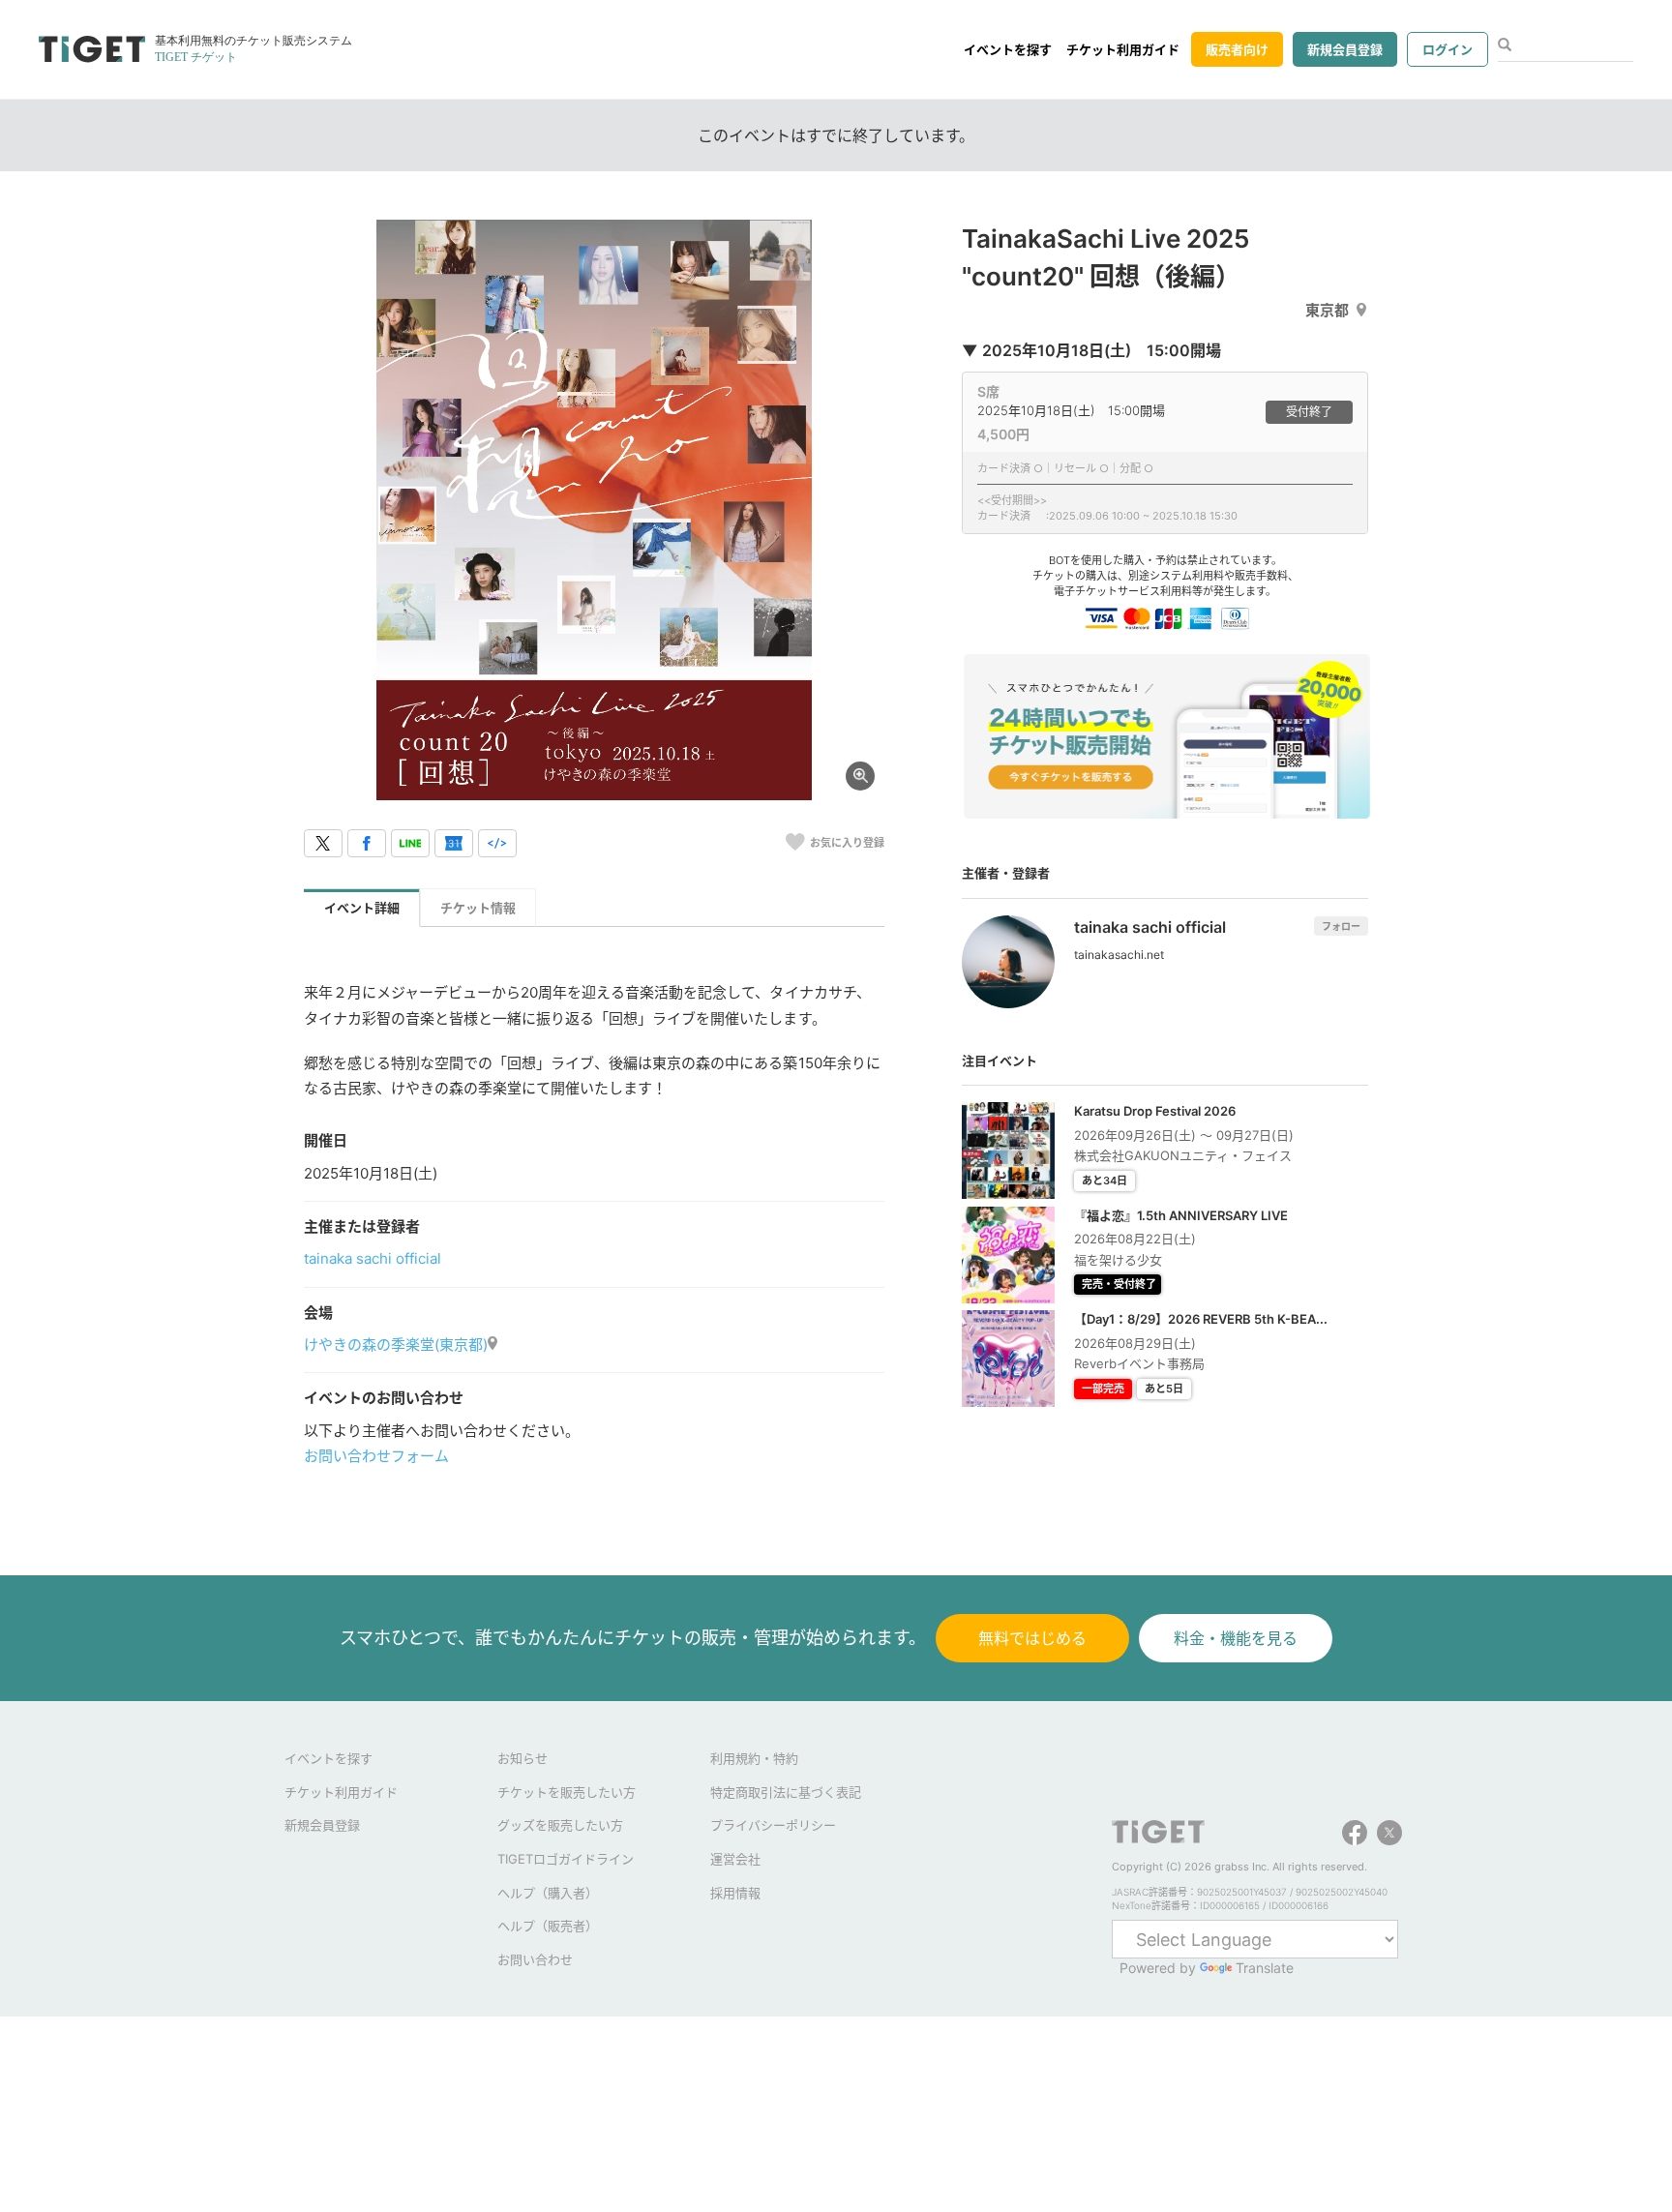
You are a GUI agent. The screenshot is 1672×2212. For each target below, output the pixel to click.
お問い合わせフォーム (376, 1456)
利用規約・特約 (754, 1758)
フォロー (1341, 926)
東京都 (1327, 310)
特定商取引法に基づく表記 (786, 1792)
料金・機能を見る (1236, 1638)
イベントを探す (1008, 49)
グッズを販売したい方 (560, 1825)
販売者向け (1237, 49)
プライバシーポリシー (773, 1825)
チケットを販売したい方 (567, 1792)
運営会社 (735, 1859)
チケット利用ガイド (1123, 49)
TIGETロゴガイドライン (566, 1859)
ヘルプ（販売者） (548, 1926)
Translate (1265, 1968)
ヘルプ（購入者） (548, 1893)
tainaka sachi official (373, 1258)
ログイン (1448, 49)
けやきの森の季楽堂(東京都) (396, 1345)
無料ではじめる (1032, 1638)
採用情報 (735, 1893)
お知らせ (522, 1758)
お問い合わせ (535, 1959)
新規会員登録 (1345, 49)
